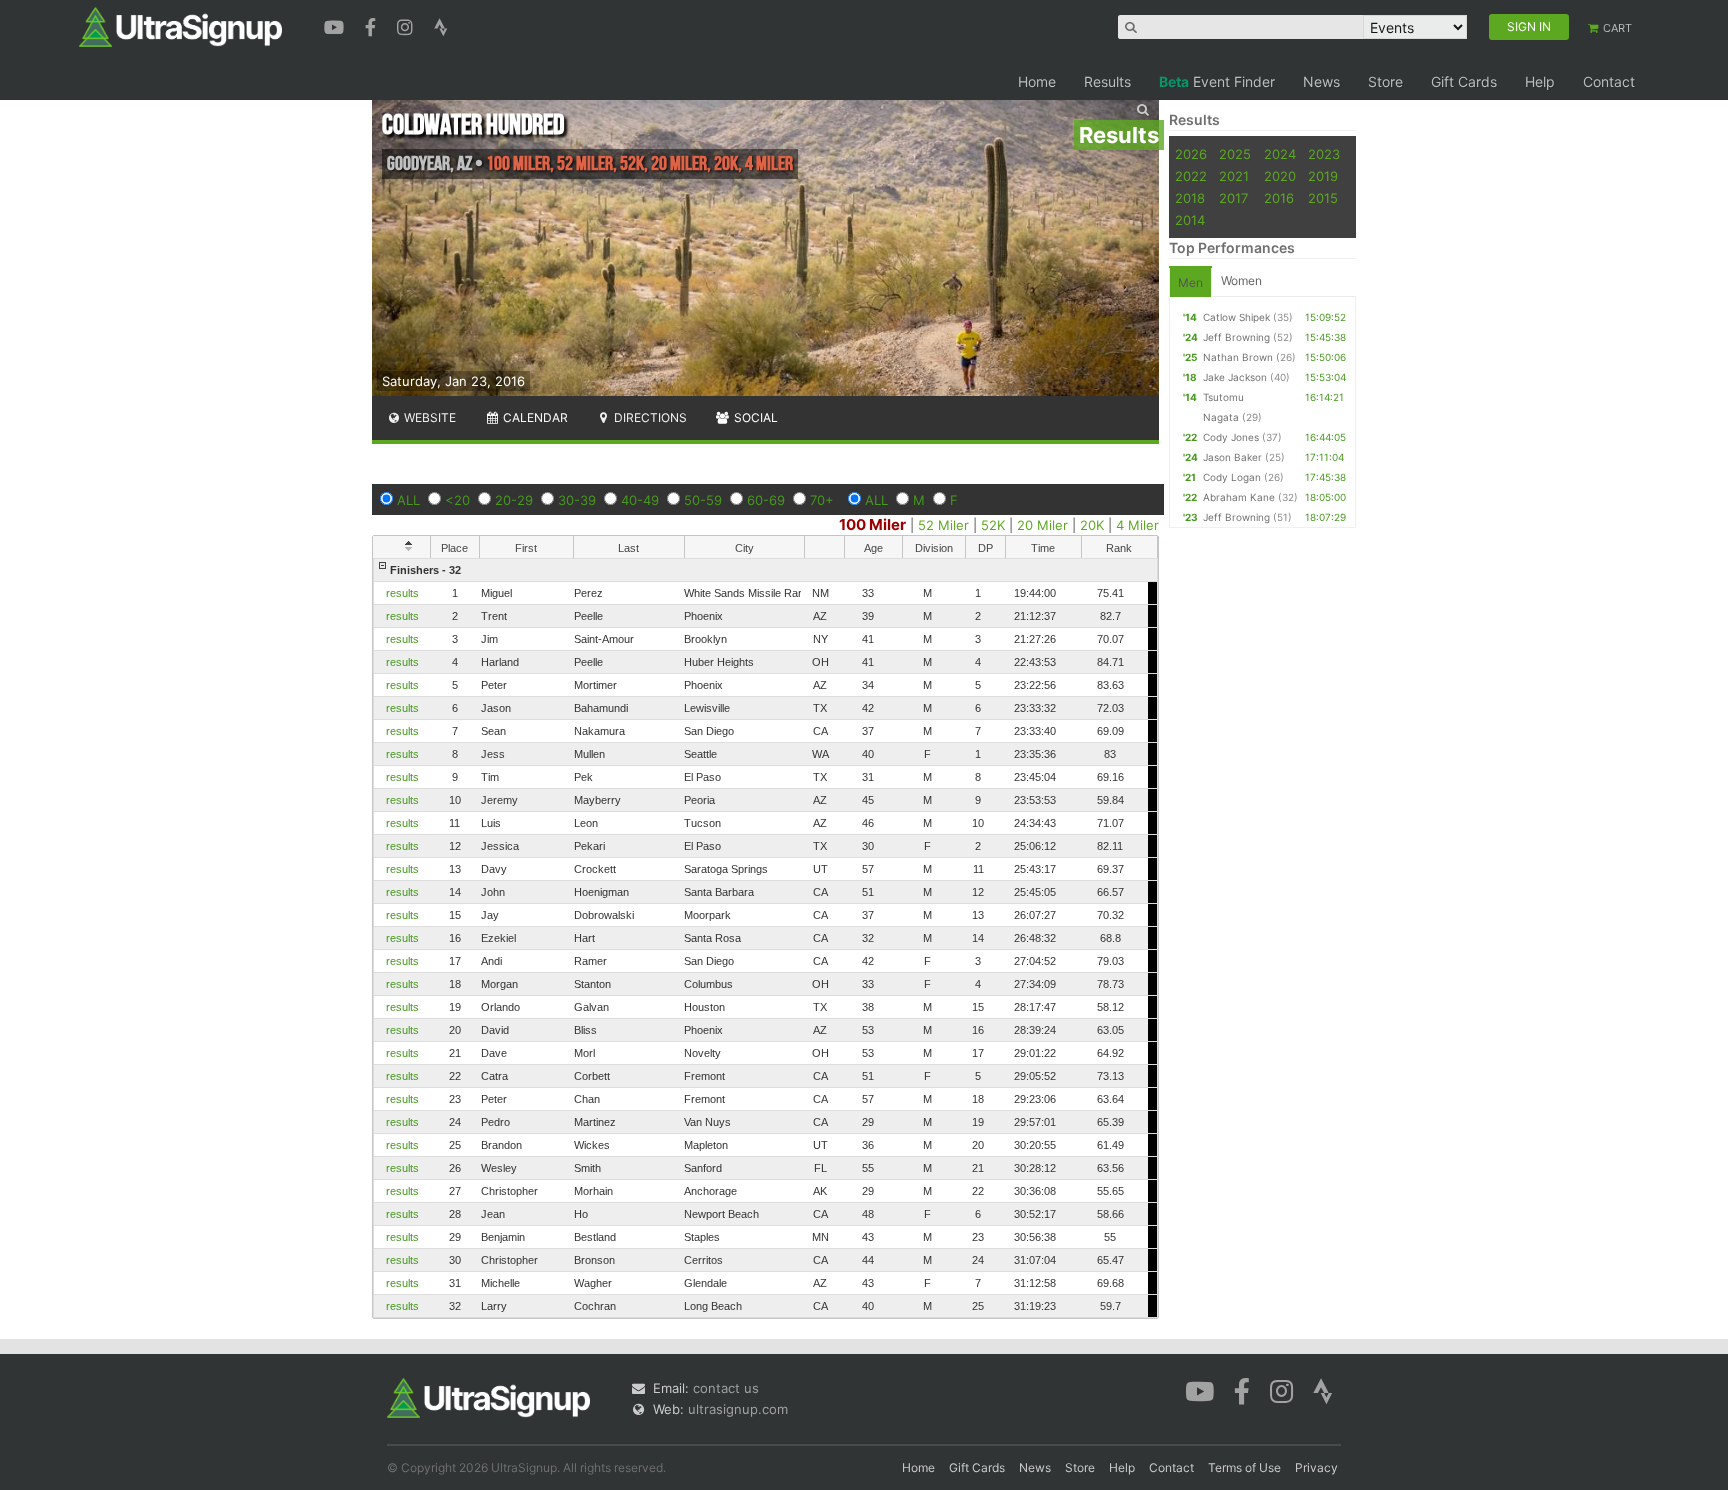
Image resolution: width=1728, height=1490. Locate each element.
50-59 (703, 500)
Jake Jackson (1235, 377)
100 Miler (872, 524)
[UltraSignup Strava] (441, 25)
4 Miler (1137, 525)
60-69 (766, 500)
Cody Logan (1232, 477)
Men (1190, 282)
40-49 (640, 500)
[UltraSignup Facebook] (373, 25)
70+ (822, 500)
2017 (1233, 198)
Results (1107, 81)
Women (1241, 280)
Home (1037, 81)
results (402, 593)
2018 (1190, 198)
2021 (1234, 176)
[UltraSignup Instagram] (407, 25)
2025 (1235, 154)
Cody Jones (1231, 437)
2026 (1191, 154)
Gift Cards (1464, 81)
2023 (1324, 154)
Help (1540, 81)
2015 (1323, 198)
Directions (649, 417)
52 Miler (943, 525)
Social (754, 417)
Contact (1609, 81)
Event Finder (1217, 81)
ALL (408, 500)
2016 (1279, 198)
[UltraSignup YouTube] (336, 25)
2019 (1323, 176)
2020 (1280, 176)
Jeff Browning (1236, 337)
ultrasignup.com (738, 1409)
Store (1385, 81)
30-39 (577, 500)
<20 (457, 500)
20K (1092, 525)
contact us (726, 1388)
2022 (1191, 176)
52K (993, 525)
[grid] (765, 938)
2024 (1280, 154)
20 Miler (1042, 525)
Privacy (1316, 1467)
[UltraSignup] (180, 26)
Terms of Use (1244, 1467)
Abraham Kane (1239, 497)
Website (428, 417)
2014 (1190, 220)
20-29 (514, 500)
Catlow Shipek (1236, 317)
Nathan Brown (1238, 357)
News (1321, 81)
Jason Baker (1232, 457)
